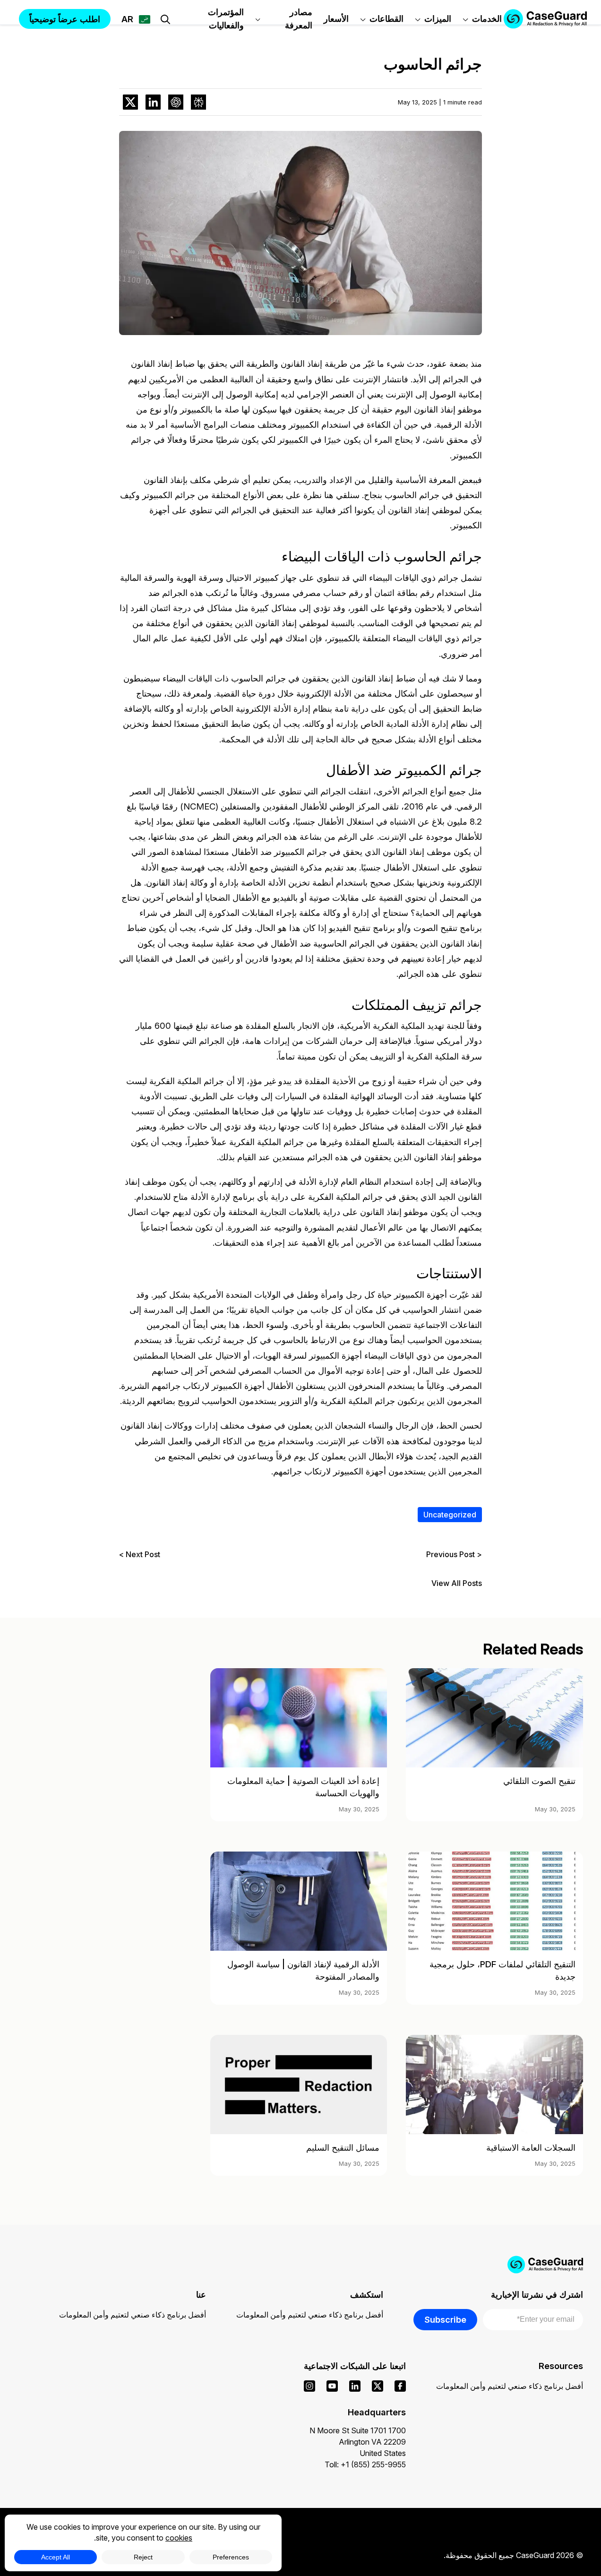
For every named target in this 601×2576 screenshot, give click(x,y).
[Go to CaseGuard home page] (545, 19)
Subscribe (445, 2319)
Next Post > (140, 1554)
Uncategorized (450, 1515)
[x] (378, 2386)
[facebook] (400, 2386)
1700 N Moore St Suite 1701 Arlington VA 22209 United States (358, 2442)
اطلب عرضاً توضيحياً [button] (65, 19)
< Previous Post (454, 1554)
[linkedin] (355, 2386)
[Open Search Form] (165, 19)
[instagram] (309, 2386)
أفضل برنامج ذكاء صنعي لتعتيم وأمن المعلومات (310, 2315)
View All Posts (457, 1583)
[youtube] (332, 2386)
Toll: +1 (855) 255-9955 (365, 2464)
